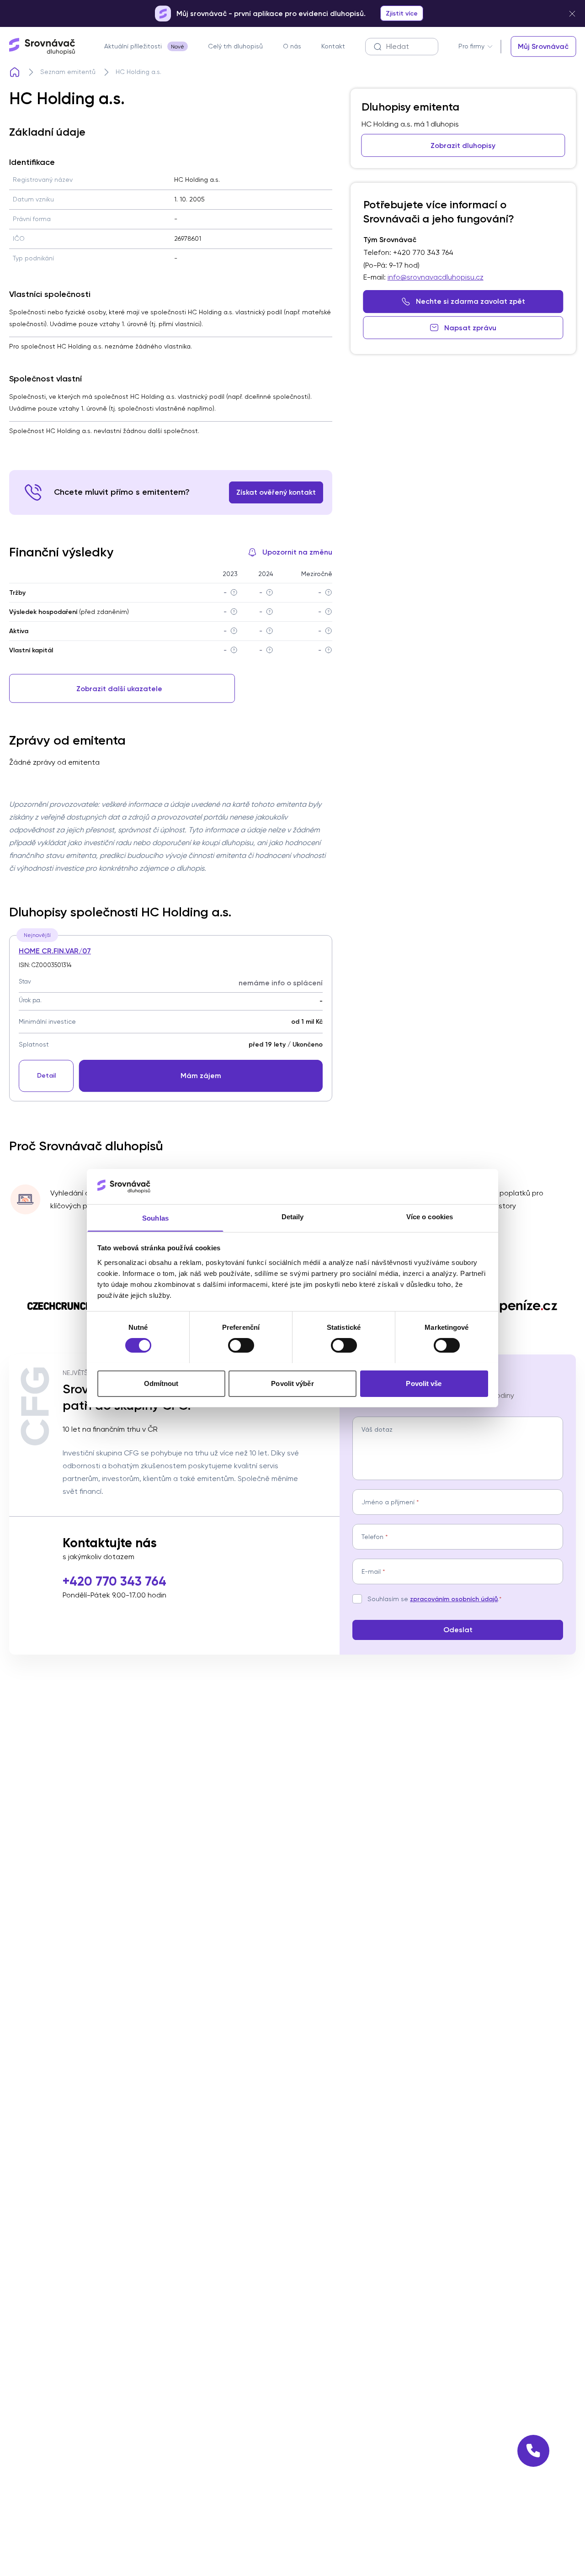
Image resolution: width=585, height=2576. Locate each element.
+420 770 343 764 (114, 1581)
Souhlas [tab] (155, 1218)
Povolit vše (424, 1383)
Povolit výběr (292, 1383)
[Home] (15, 72)
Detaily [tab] (293, 1216)
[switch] (241, 1345)
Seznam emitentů (68, 72)
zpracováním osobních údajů (454, 1599)
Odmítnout (161, 1383)
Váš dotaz (377, 1429)
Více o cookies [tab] (430, 1216)
